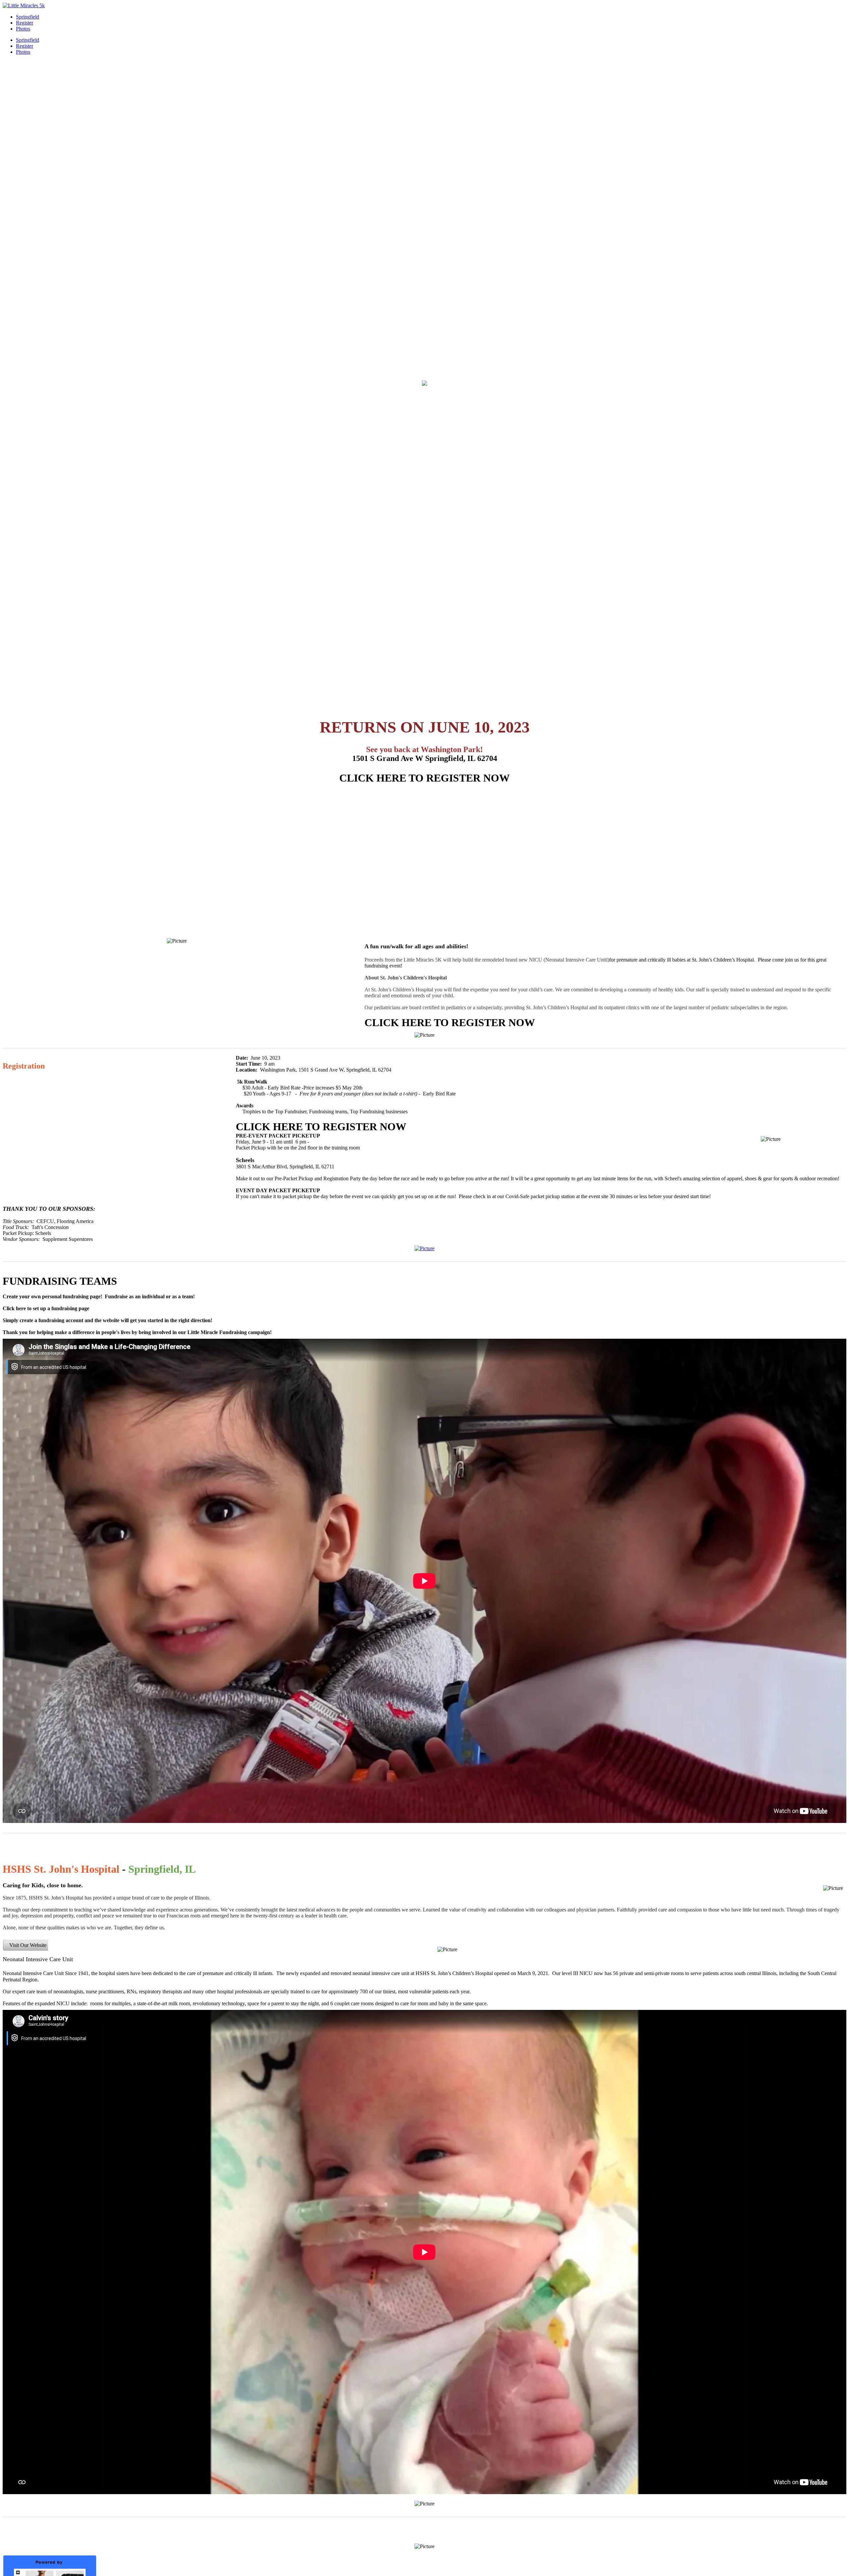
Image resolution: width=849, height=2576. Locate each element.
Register (25, 23)
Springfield (28, 17)
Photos (23, 29)
